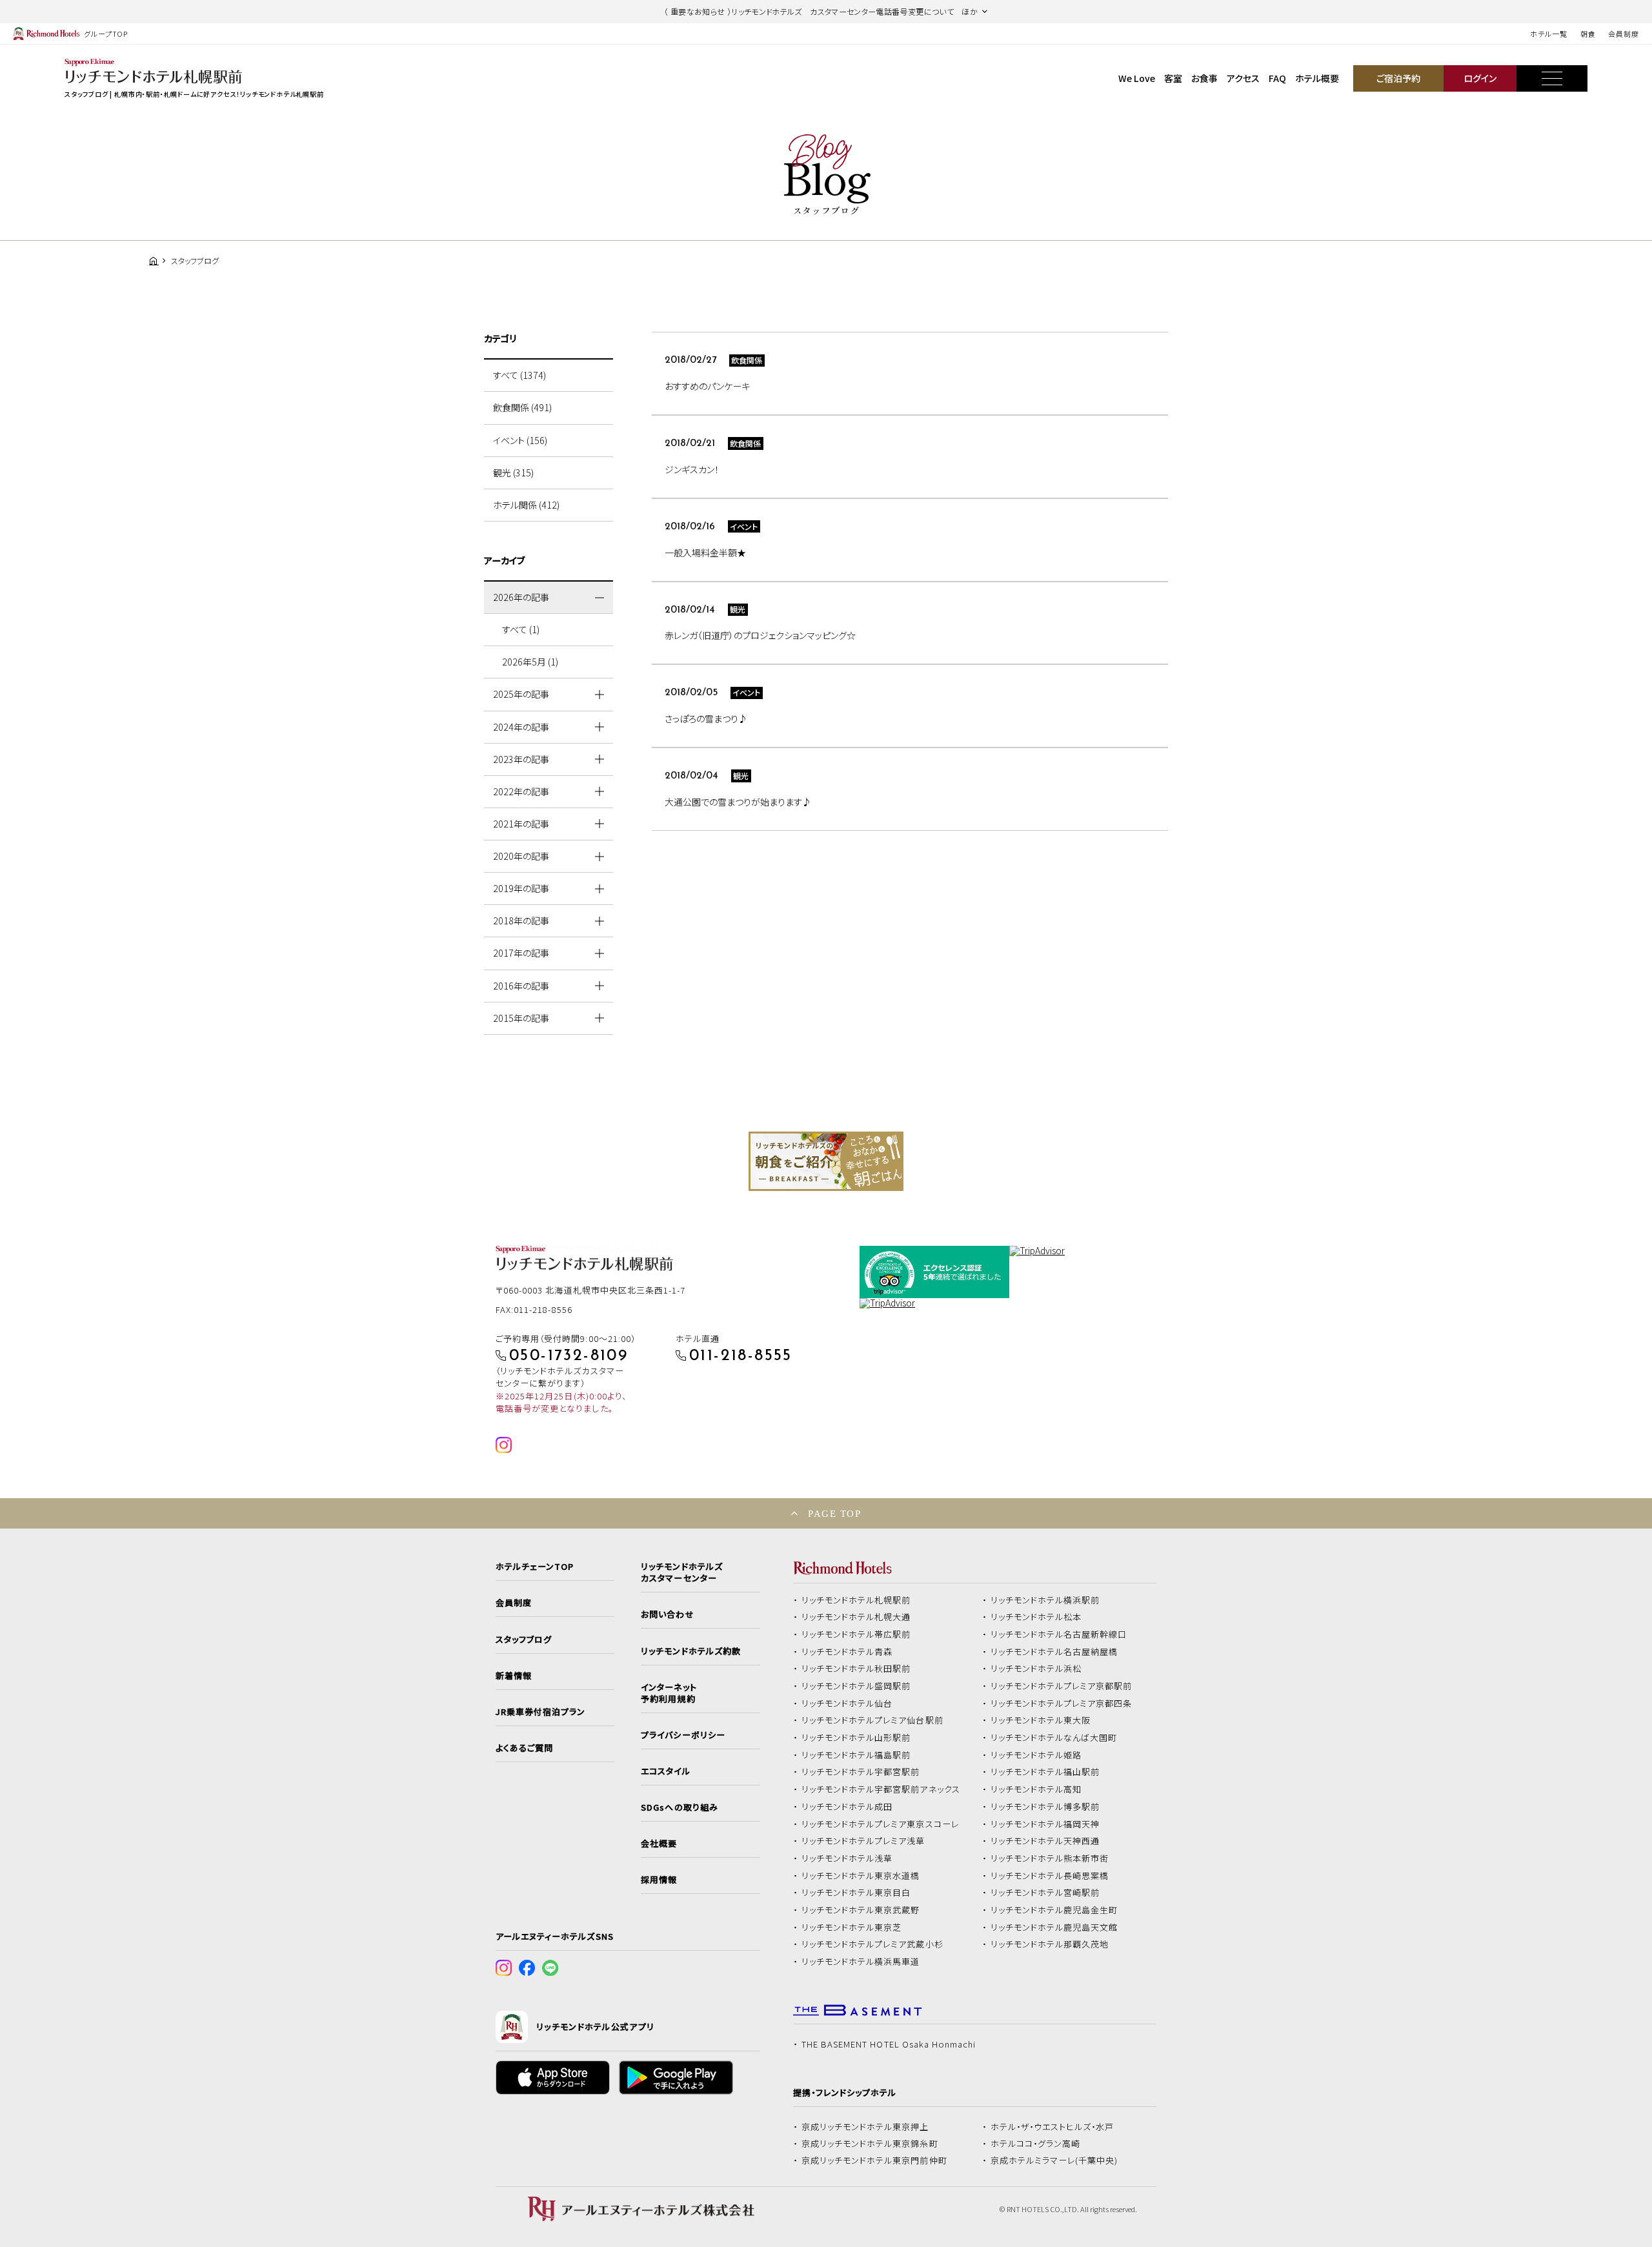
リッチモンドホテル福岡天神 (1045, 1824)
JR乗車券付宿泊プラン (541, 1712)
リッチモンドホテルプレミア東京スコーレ (880, 1824)
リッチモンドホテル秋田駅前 (856, 1669)
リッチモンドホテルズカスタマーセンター (681, 1572)
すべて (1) (521, 629)
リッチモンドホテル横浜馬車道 (861, 1962)
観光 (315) (513, 473)
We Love (1137, 78)
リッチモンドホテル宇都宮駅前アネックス (881, 1789)
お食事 (1204, 78)
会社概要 (659, 1844)
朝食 (1588, 34)
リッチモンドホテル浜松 (1036, 1669)
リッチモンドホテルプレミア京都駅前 (1062, 1686)
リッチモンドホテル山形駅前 (856, 1738)
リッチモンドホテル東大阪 (1041, 1720)
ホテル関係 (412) (526, 505)
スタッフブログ (524, 1640)
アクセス (1243, 78)
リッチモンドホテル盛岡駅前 (856, 1686)
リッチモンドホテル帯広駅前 (856, 1634)
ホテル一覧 (1548, 34)
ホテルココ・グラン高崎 (1036, 2144)
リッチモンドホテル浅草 (847, 1858)
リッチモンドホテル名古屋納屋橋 (1054, 1652)
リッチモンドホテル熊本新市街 (1050, 1858)
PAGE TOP (834, 1513)
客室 (1173, 78)
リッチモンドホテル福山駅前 (1045, 1772)
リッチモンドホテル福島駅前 (856, 1755)
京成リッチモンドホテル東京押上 (865, 2127)
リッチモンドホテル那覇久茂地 (1050, 1944)
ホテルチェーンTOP (535, 1567)
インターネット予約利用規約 (669, 1693)
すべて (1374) (519, 375)
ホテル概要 (1317, 78)
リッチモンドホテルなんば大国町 (1054, 1738)
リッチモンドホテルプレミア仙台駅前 (872, 1720)
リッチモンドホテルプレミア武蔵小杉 (872, 1944)
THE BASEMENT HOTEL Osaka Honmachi (889, 2044)
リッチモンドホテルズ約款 (691, 1651)
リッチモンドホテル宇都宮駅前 (861, 1772)
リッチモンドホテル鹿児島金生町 (1054, 1910)
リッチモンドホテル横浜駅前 (1045, 1600)
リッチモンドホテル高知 (1036, 1789)
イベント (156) (520, 440)
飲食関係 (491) (522, 407)
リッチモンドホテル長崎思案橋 (1050, 1876)
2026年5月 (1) (530, 662)
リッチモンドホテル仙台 (847, 1703)
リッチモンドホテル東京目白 (856, 1893)
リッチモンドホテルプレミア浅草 (863, 1841)
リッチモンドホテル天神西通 (1045, 1841)
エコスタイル (665, 1771)
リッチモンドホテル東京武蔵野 (861, 1910)
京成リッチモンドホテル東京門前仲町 (874, 2161)
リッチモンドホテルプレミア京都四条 (1062, 1703)
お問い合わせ (667, 1614)
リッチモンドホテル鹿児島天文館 (1054, 1927)
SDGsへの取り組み (679, 1807)
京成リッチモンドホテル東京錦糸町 (870, 2144)
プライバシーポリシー (683, 1735)
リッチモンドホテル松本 (1036, 1617)
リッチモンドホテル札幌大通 (856, 1617)
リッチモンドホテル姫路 (1036, 1755)
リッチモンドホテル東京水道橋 (861, 1876)
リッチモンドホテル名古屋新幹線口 (1059, 1634)
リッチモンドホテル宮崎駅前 (1045, 1893)
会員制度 (1624, 34)
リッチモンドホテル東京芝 (852, 1927)
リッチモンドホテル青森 (847, 1652)
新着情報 (514, 1676)
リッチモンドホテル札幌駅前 (856, 1600)
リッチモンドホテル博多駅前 (1045, 1807)
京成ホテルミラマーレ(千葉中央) (1054, 2161)
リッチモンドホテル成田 (847, 1807)
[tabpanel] (826, 1161)
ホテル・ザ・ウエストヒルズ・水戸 (1053, 2127)
